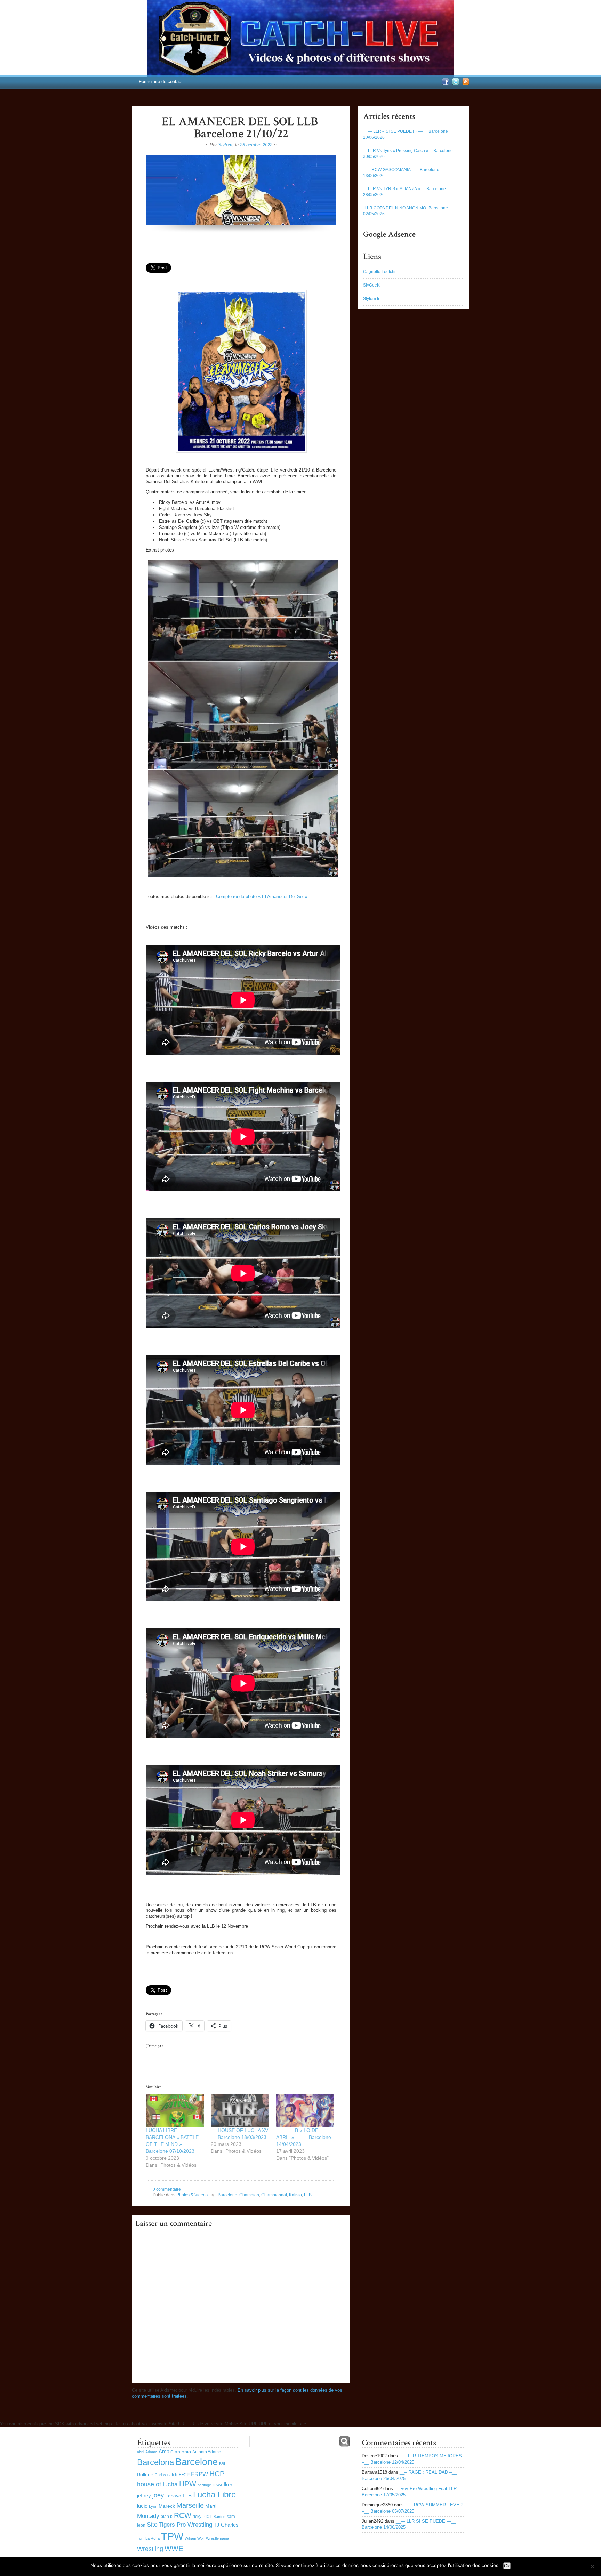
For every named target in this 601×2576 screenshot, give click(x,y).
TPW (172, 2536)
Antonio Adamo (207, 2452)
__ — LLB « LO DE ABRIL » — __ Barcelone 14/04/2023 (304, 2137)
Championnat (274, 2195)
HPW (188, 2484)
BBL (223, 2464)
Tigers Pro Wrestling (186, 2525)
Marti (211, 2506)
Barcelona (155, 2462)
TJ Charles (226, 2525)
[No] (592, 2566)
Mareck (167, 2506)
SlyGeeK (371, 285)
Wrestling (150, 2549)
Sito (152, 2525)
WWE (174, 2548)
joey (158, 2495)
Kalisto (295, 2195)
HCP (217, 2474)
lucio (142, 2506)
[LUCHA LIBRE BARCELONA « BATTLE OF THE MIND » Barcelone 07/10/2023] (175, 2110)
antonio (183, 2452)
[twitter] (455, 84)
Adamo (151, 2452)
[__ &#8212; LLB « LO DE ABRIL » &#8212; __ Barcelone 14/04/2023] (305, 2110)
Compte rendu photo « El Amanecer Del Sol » (262, 897)
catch (172, 2475)
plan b (167, 2517)
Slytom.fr (371, 299)
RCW (183, 2515)
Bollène (145, 2475)
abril (141, 2452)
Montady (148, 2516)
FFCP (184, 2475)
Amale (166, 2451)
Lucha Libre (214, 2494)
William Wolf (195, 2538)
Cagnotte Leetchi (379, 272)
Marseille (190, 2505)
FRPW (199, 2474)
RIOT (207, 2517)
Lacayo (173, 2496)
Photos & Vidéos (192, 2195)
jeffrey (144, 2495)
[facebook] (445, 84)
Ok (507, 2566)
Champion (249, 2195)
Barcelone (227, 2195)
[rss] (465, 84)
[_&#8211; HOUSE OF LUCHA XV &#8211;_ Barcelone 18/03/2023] (240, 2110)
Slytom (225, 145)
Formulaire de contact (161, 82)
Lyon (153, 2506)
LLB (308, 2195)
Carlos (160, 2475)
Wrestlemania (217, 2538)
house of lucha (157, 2484)
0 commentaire (167, 2189)
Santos (219, 2517)
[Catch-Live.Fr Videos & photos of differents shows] (300, 38)
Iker (228, 2484)
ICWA (217, 2485)
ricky (197, 2517)
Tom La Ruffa (148, 2538)
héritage (204, 2485)
